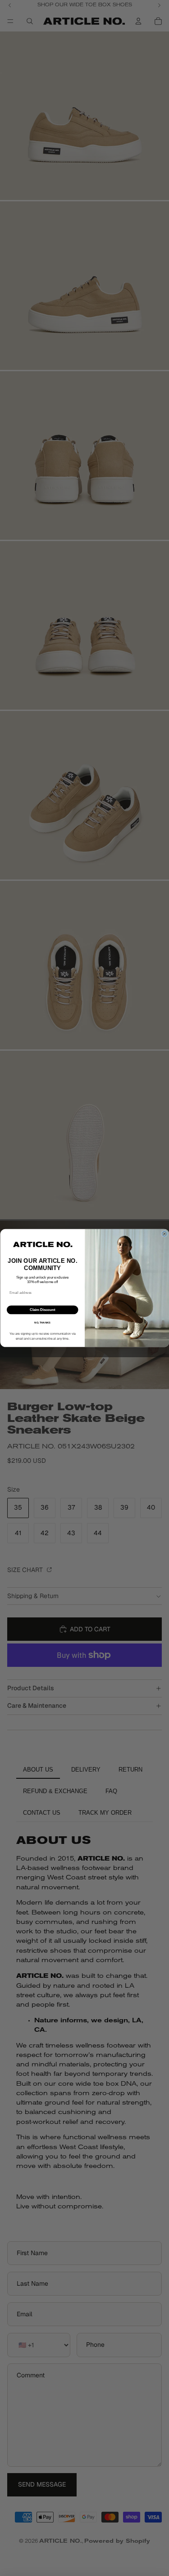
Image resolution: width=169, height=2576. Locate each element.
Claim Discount (42, 1310)
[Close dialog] (164, 1234)
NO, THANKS (42, 1323)
